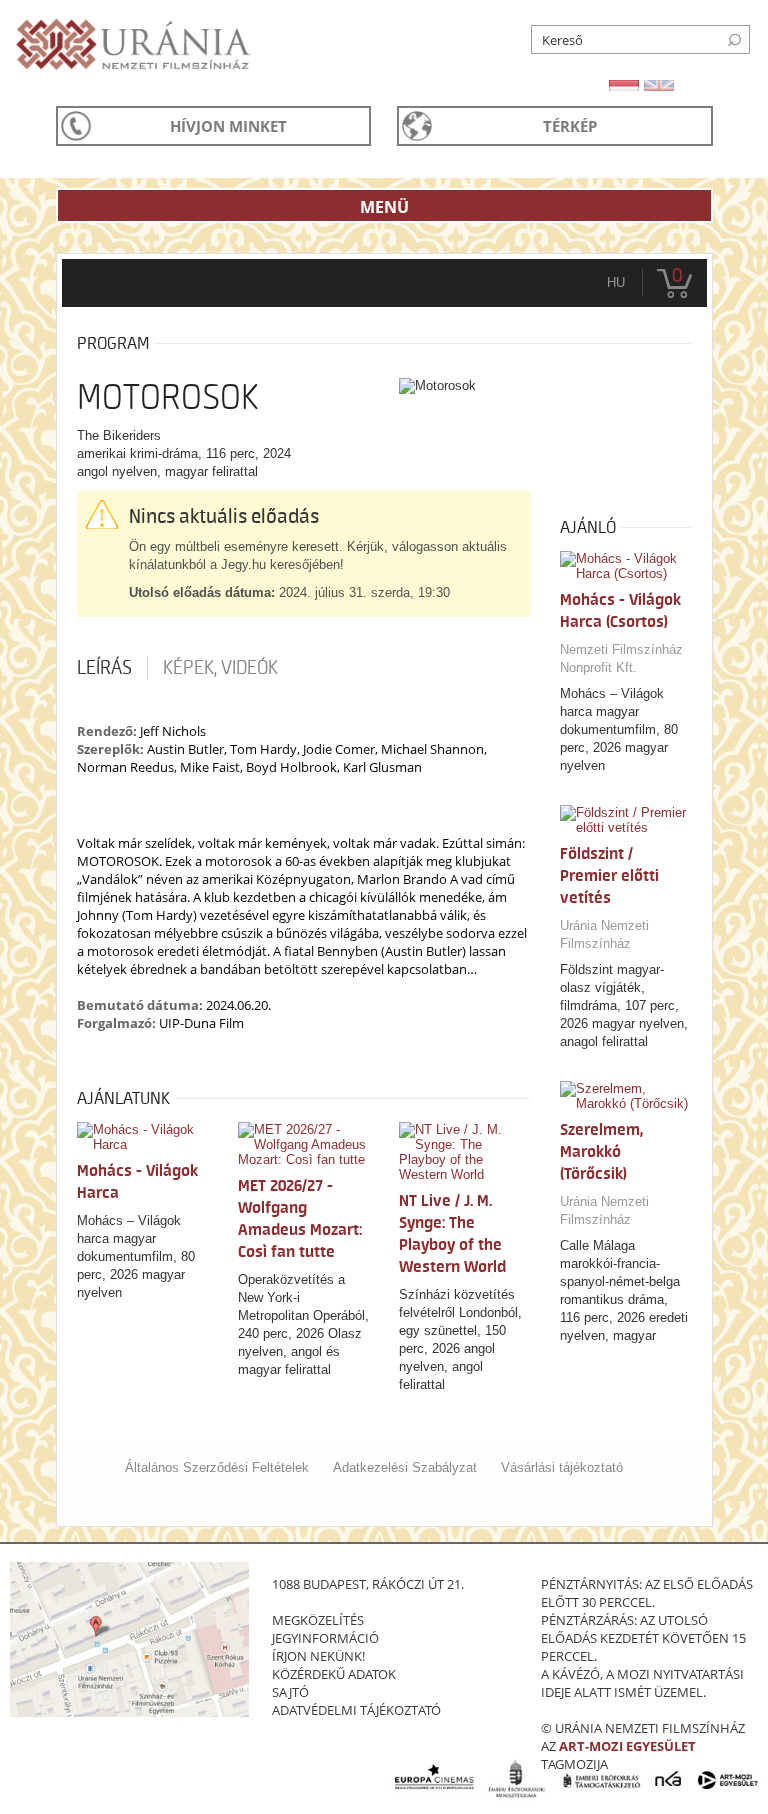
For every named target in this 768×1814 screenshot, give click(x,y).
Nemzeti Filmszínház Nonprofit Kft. (621, 658)
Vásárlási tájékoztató (562, 1467)
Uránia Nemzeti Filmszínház (604, 934)
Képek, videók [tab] (220, 668)
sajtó (290, 1692)
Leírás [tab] (104, 668)
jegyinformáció (325, 1638)
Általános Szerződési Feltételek (217, 1467)
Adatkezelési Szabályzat (405, 1467)
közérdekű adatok (334, 1674)
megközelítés (318, 1620)
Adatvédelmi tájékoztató (356, 1710)
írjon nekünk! (318, 1656)
